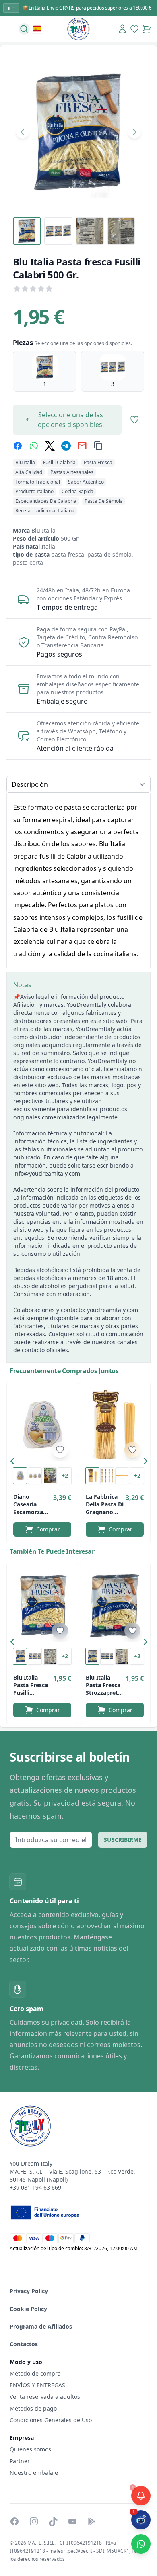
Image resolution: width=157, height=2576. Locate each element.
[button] (14, 1463)
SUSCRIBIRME (123, 1840)
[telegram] (66, 446)
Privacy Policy (29, 2291)
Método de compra (35, 2373)
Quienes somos (30, 2449)
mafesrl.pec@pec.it (71, 2551)
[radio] (44, 371)
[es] (37, 29)
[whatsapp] (34, 446)
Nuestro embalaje (34, 2473)
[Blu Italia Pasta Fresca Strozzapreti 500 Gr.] (115, 1606)
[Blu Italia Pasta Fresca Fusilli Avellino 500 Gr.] (42, 1606)
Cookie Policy (28, 2309)
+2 (65, 1475)
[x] (50, 446)
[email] (82, 446)
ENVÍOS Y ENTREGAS (38, 2385)
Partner (20, 2461)
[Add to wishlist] (60, 1450)
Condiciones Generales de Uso (51, 2420)
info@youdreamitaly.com (47, 1173)
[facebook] (18, 446)
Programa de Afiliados (41, 2326)
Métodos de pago (33, 2408)
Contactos (24, 2344)
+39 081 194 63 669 (35, 2187)
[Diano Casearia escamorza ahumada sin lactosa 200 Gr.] (42, 1425)
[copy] (98, 446)
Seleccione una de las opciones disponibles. (71, 420)
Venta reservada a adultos (45, 2397)
